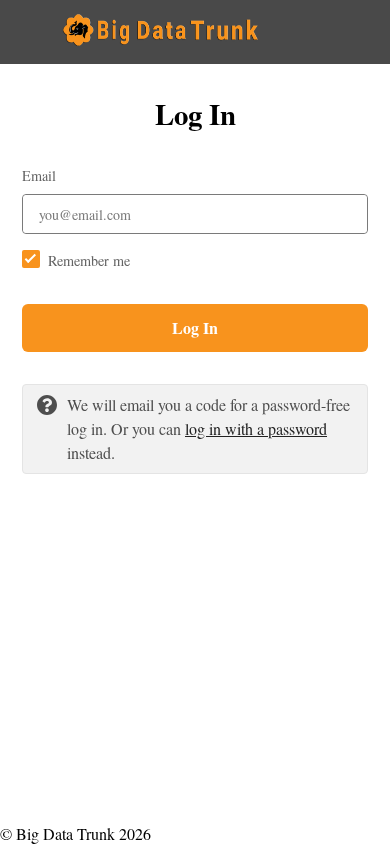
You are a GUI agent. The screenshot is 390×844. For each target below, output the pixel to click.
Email (39, 175)
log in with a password (256, 428)
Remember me (89, 260)
